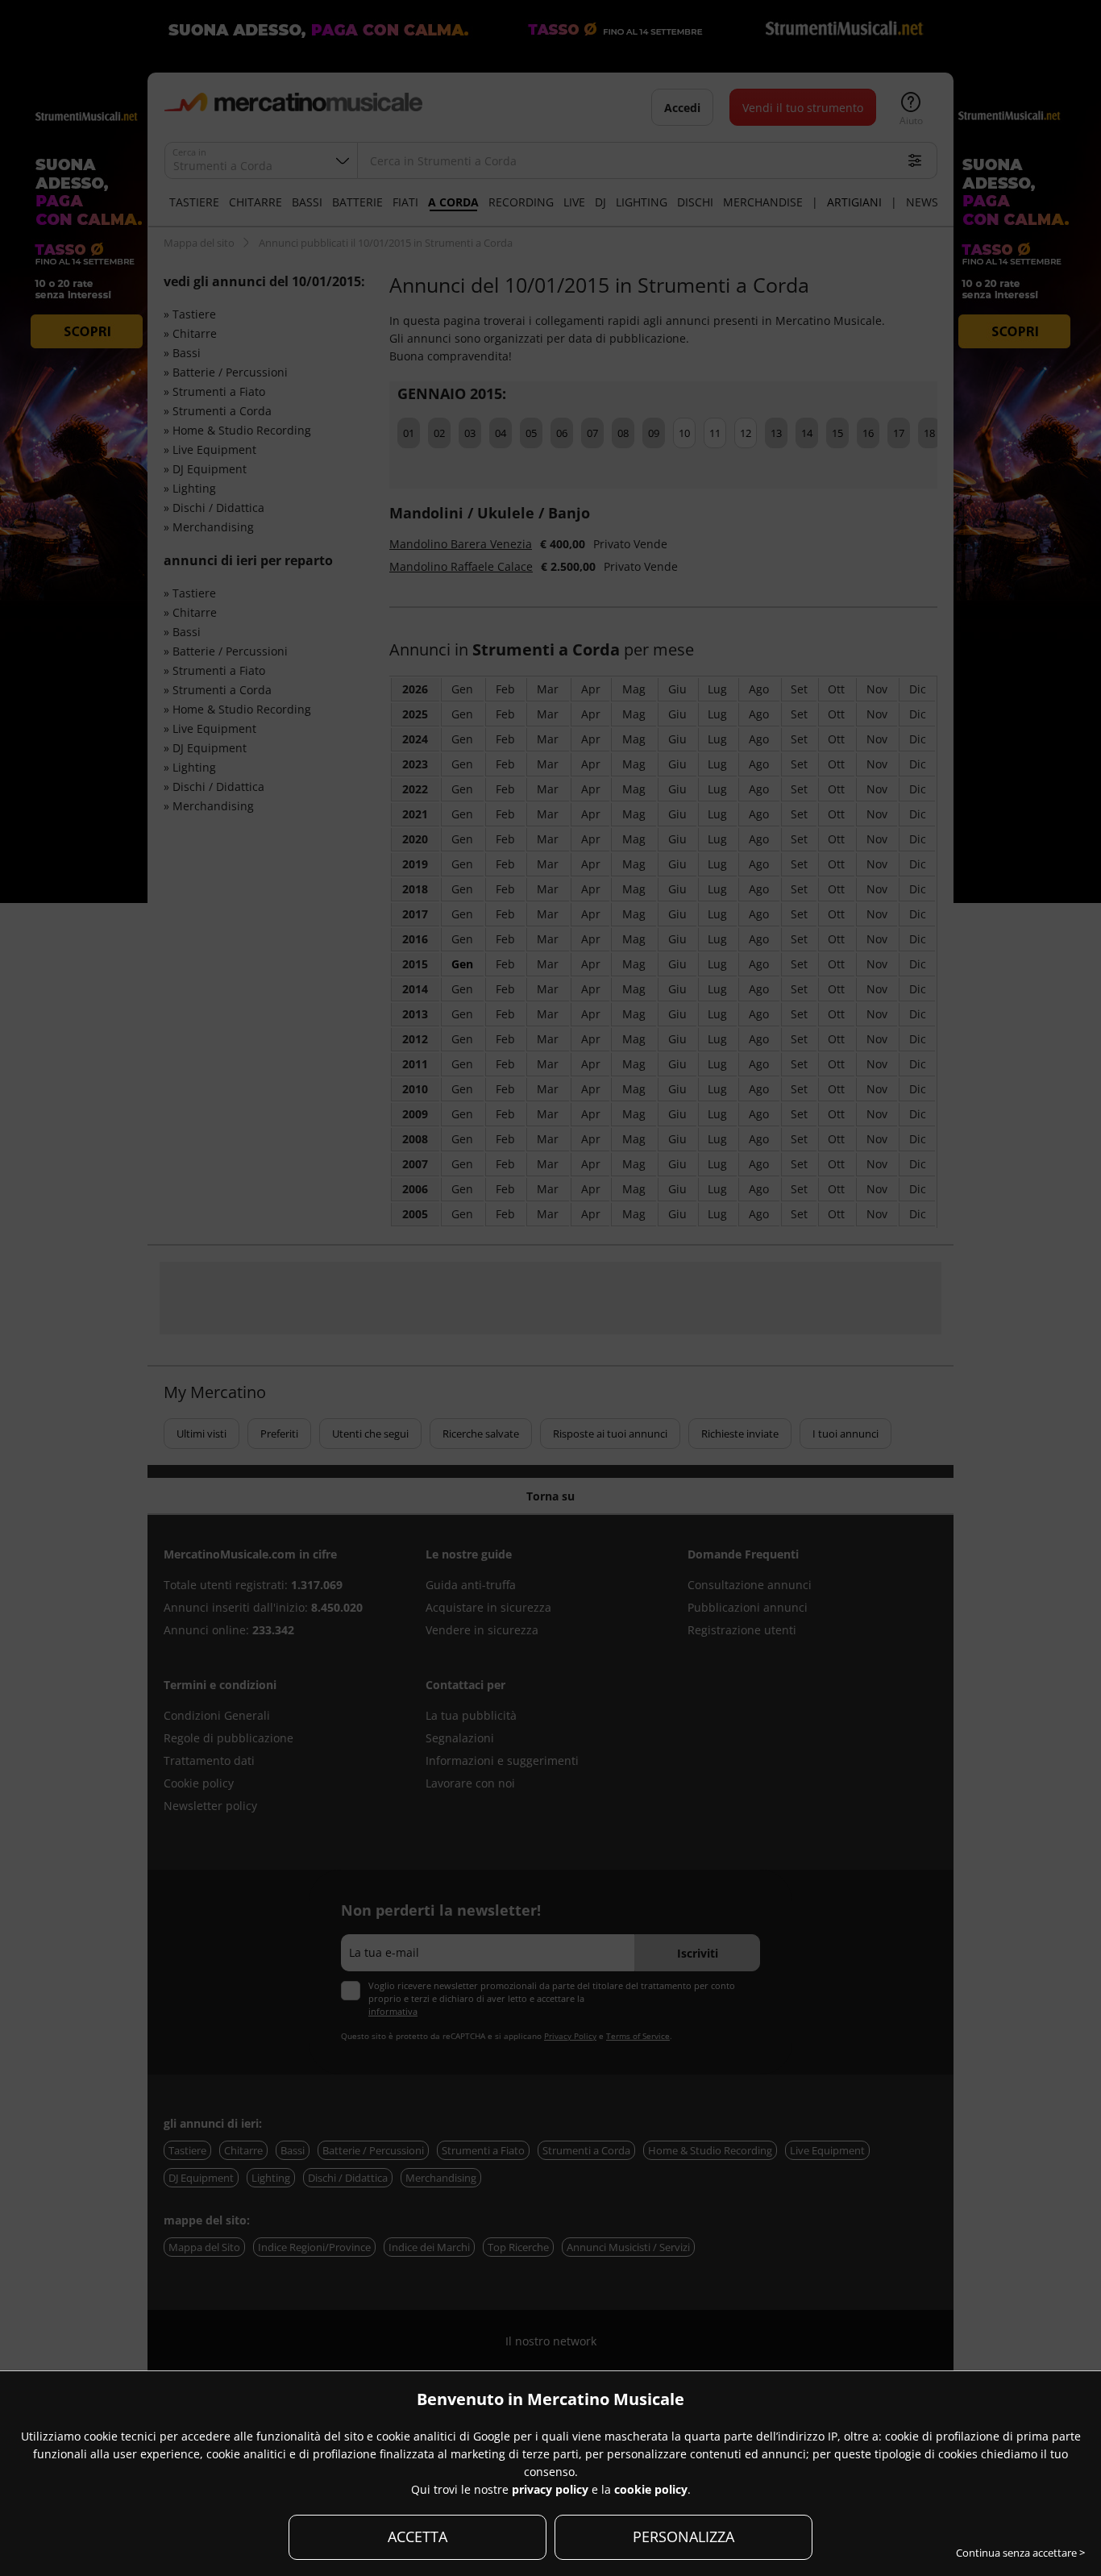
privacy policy (550, 2489)
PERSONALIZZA (683, 2536)
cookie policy (651, 2489)
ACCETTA (418, 2536)
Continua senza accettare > (1020, 2553)
